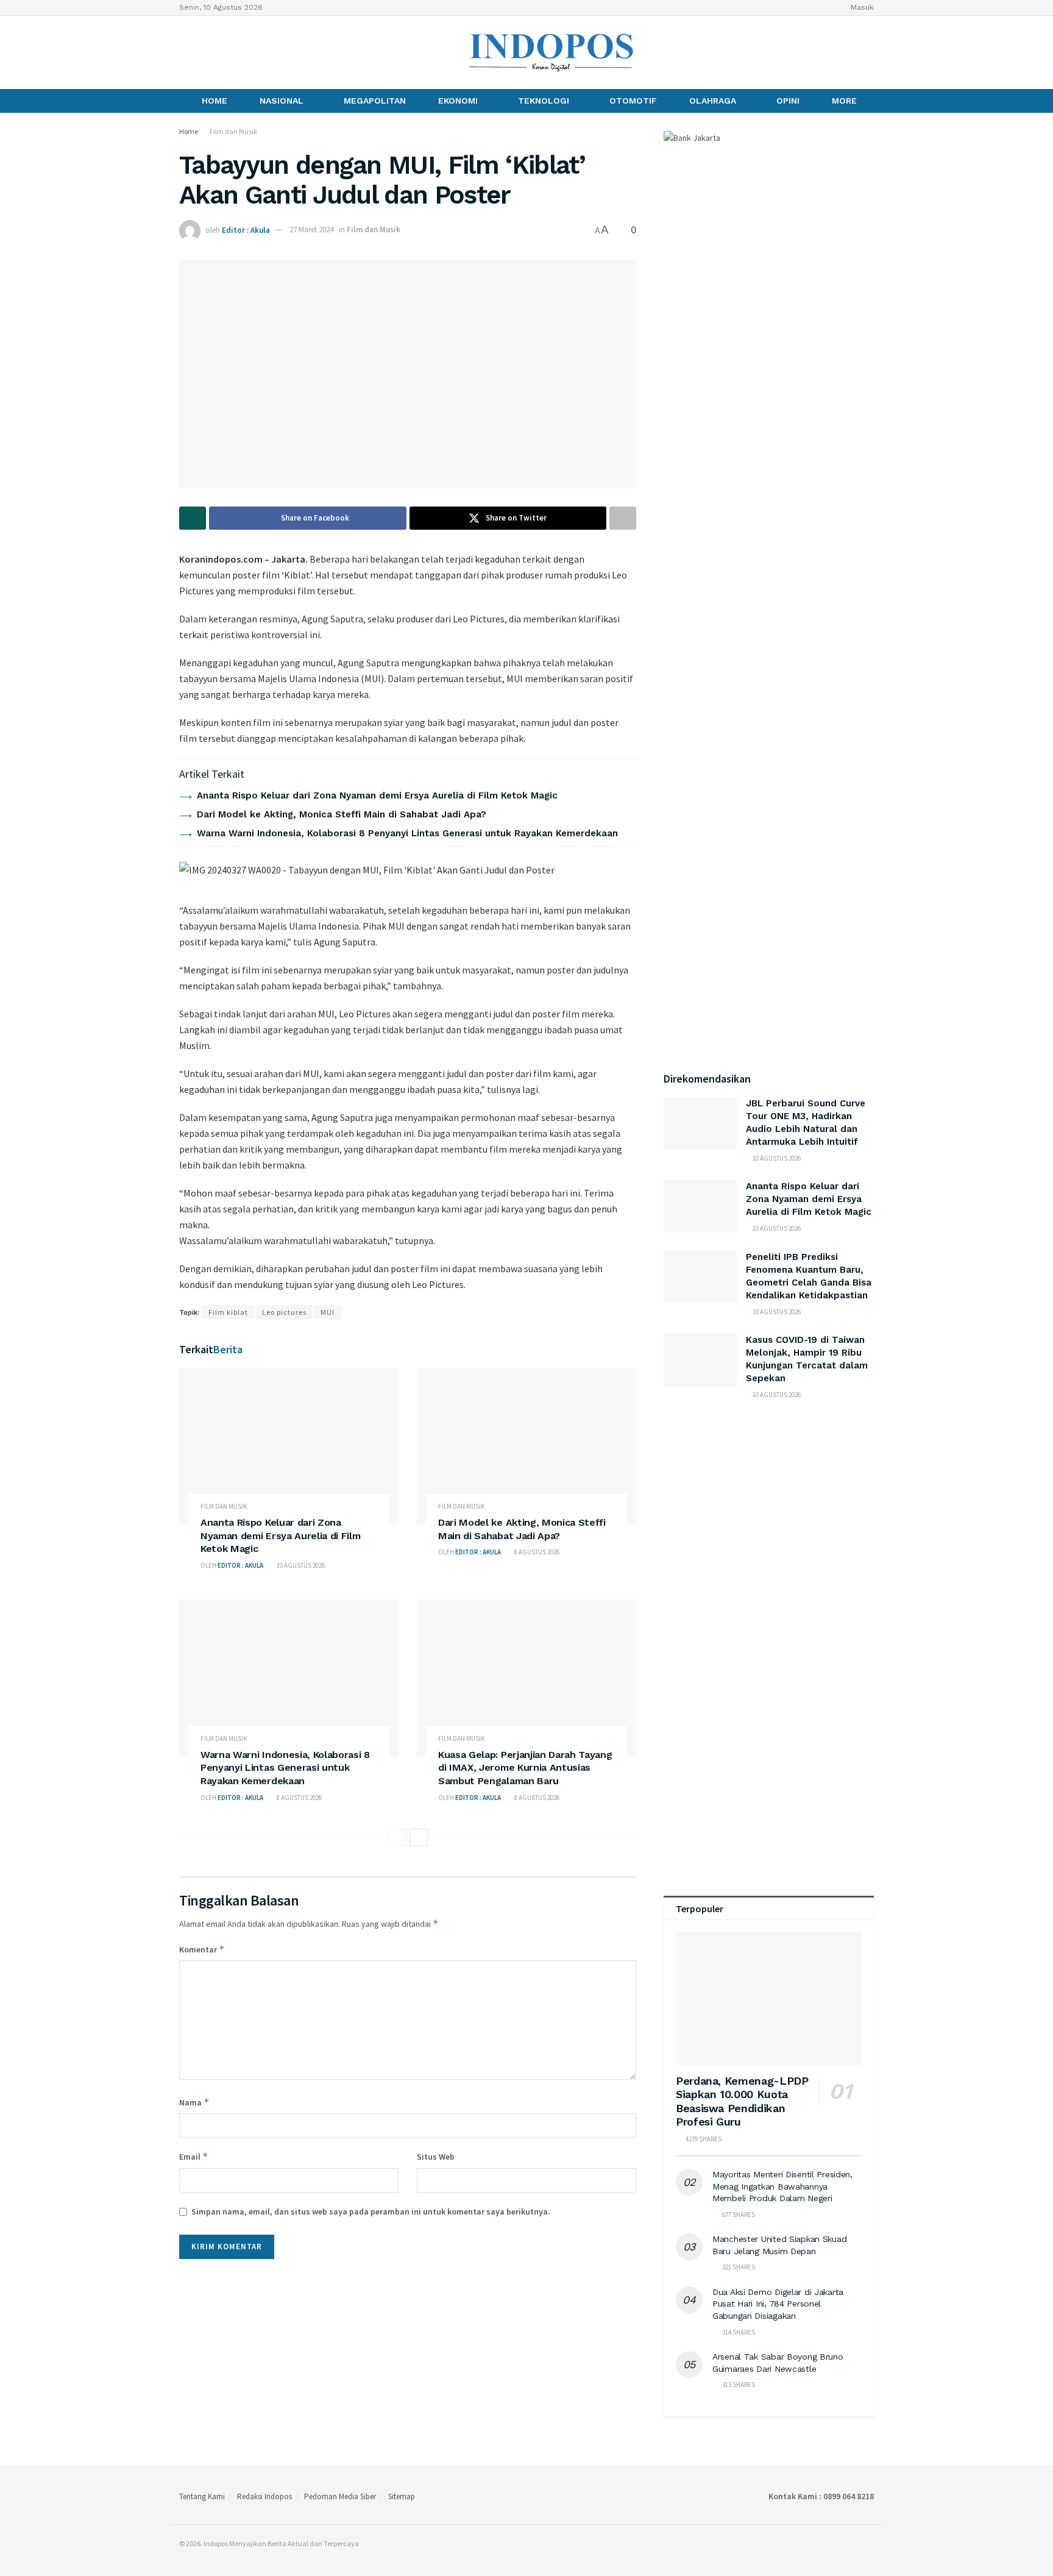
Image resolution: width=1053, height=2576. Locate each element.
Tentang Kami (202, 2496)
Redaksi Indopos (264, 2496)
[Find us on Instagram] (204, 52)
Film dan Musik (233, 131)
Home (214, 101)
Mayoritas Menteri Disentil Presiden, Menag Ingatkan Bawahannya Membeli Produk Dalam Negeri (782, 2186)
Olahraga (713, 101)
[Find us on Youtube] (225, 52)
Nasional (282, 101)
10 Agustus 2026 (300, 1565)
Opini (788, 101)
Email (194, 2156)
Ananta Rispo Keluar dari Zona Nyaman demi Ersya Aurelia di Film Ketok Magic (377, 795)
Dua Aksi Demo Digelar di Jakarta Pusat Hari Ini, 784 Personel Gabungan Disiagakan (778, 2304)
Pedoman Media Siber (340, 2496)
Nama (194, 2102)
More (844, 101)
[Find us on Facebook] (183, 52)
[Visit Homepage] (552, 52)
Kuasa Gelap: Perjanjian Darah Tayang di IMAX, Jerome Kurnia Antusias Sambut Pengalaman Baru (525, 1768)
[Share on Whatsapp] (193, 518)
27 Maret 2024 (311, 229)
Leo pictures (284, 1312)
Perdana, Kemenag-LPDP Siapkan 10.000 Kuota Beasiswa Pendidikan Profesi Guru (742, 2101)
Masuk (861, 7)
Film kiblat (228, 1312)
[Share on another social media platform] (623, 518)
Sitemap (402, 2496)
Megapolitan (375, 101)
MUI (328, 1312)
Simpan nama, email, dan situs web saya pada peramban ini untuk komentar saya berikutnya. (371, 2211)
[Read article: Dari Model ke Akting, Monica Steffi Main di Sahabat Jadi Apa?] (526, 1446)
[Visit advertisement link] (769, 1532)
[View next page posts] (419, 1837)
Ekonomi (458, 101)
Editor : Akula (246, 229)
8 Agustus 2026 (536, 1552)
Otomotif (633, 101)
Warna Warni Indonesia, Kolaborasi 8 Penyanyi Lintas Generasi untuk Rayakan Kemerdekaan (407, 833)
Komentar (202, 1949)
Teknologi (544, 101)
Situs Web (436, 2157)
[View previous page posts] (397, 1837)
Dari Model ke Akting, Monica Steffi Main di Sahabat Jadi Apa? (342, 814)
